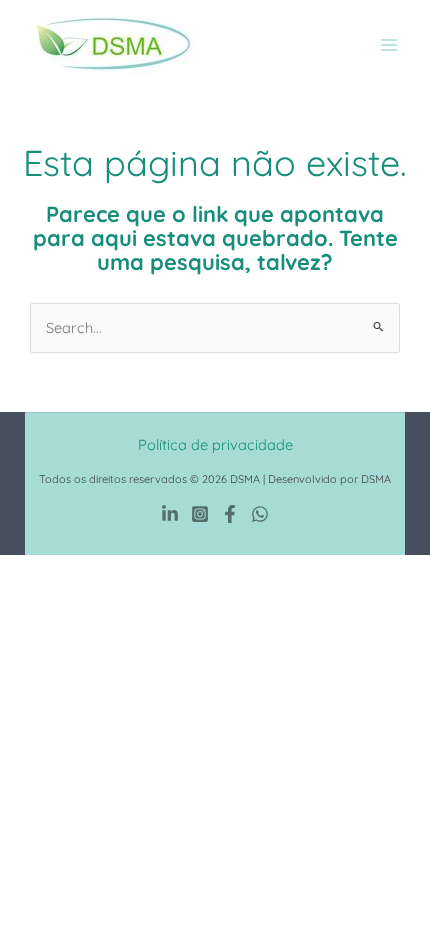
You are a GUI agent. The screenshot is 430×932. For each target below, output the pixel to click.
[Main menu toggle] (389, 45)
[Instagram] (200, 514)
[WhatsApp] (260, 514)
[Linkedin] (170, 514)
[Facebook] (230, 514)
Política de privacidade (215, 444)
